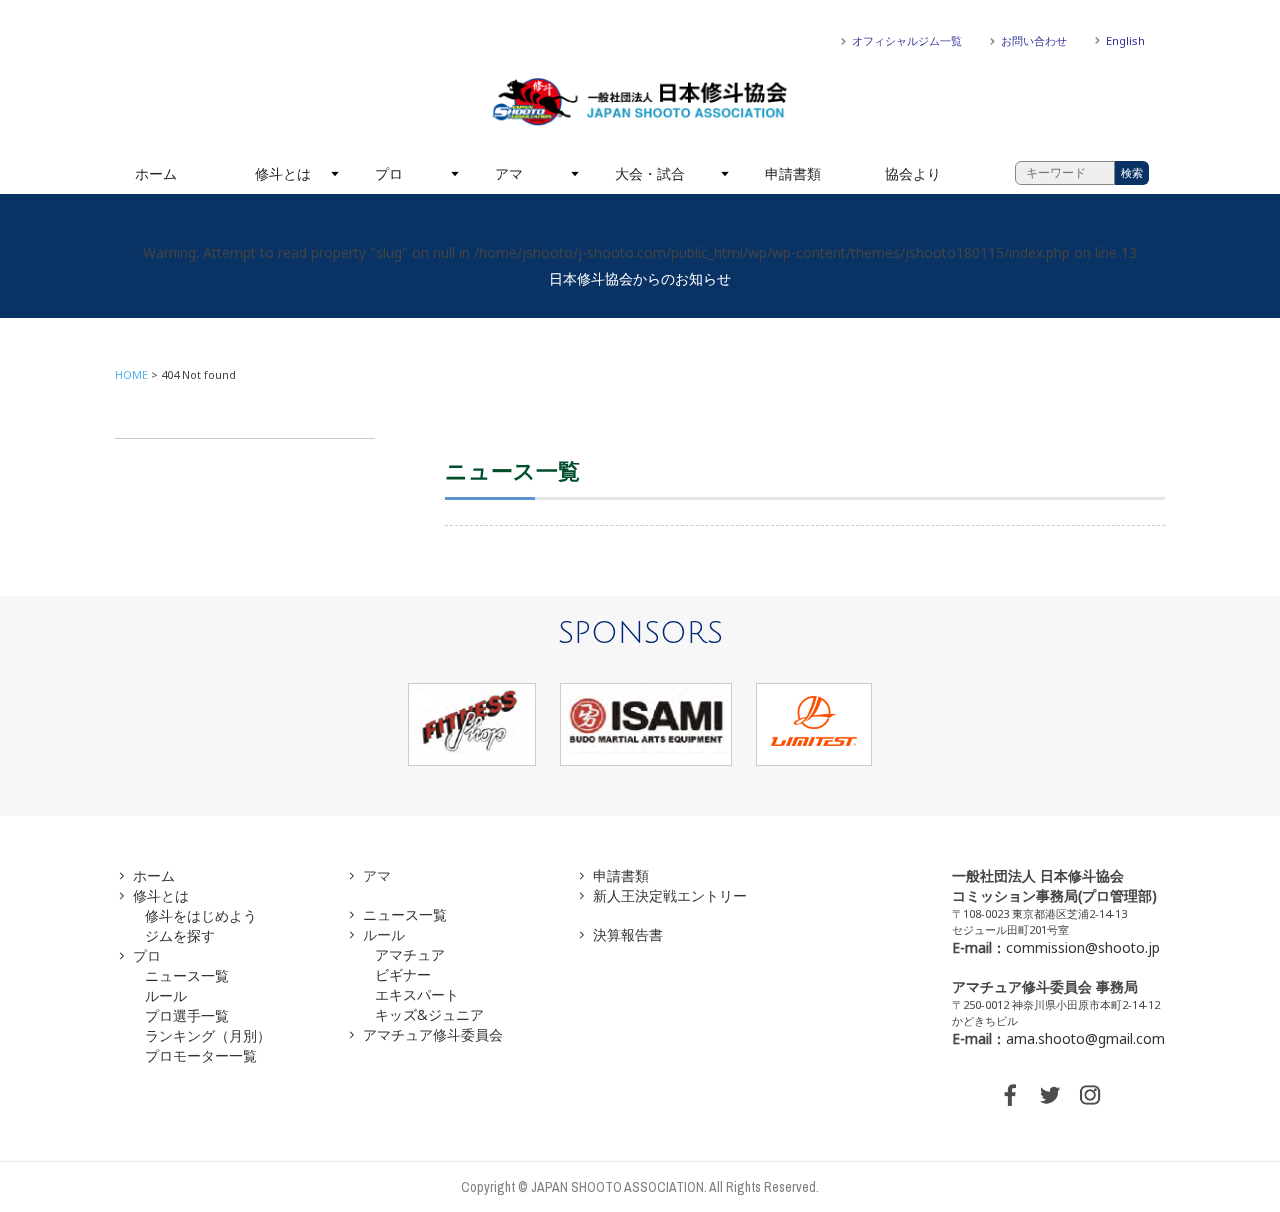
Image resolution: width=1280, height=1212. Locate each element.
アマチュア (410, 954)
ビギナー (403, 974)
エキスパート (417, 994)
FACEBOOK (1010, 1095)
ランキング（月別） (208, 1035)
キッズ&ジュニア (429, 1014)
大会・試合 (650, 173)
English (1125, 40)
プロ (389, 173)
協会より (913, 173)
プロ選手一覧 (187, 1015)
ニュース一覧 (187, 975)
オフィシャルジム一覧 (907, 40)
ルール (166, 995)
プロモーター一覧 (201, 1055)
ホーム (156, 173)
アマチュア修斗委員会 (433, 1034)
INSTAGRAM (1090, 1095)
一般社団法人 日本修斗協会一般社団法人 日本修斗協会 (640, 102)
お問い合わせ (1034, 40)
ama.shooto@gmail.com (1085, 1038)
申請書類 (793, 173)
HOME (131, 374)
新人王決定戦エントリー (670, 895)
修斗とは (283, 173)
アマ (509, 173)
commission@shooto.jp (1083, 947)
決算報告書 (628, 934)
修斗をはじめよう (201, 915)
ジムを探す (180, 935)
